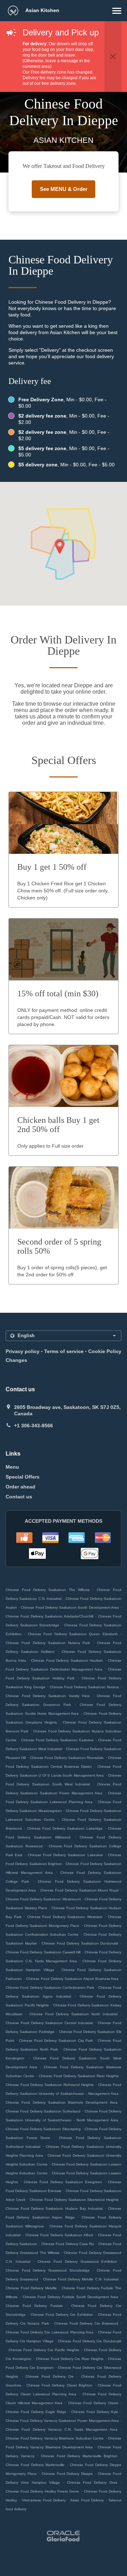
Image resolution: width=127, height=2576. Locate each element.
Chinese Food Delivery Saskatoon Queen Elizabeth (73, 1634)
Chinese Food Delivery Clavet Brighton (59, 2385)
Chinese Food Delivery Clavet (93, 2403)
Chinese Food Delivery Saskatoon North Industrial (73, 2014)
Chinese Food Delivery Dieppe (67, 2474)
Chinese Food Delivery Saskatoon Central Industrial (49, 2023)
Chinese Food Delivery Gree (92, 2482)
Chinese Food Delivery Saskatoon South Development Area (70, 1607)
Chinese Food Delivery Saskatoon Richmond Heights (50, 2085)
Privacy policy (23, 1351)
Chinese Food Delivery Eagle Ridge (36, 2412)
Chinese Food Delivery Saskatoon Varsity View (48, 1696)
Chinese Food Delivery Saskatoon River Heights (79, 2076)
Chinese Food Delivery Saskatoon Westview (65, 1917)
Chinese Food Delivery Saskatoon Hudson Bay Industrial (54, 2208)
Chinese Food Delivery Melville (31, 2288)
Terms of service (64, 1351)
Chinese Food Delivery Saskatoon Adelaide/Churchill (49, 1616)
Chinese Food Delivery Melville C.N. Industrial (81, 2279)
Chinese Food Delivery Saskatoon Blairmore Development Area (62, 2102)
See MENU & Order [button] (64, 189)
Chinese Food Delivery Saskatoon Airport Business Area (72, 1979)
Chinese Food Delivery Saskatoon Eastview (57, 1740)
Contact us (19, 1497)
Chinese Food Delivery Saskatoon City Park (56, 2041)
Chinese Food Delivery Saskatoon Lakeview (65, 1855)
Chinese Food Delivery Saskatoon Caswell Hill (43, 1952)
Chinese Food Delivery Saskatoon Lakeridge (65, 1828)
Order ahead (20, 1487)
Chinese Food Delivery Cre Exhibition (62, 2315)
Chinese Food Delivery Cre (50, 2376)
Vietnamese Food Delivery (45, 2500)
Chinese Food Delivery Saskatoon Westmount (43, 1899)
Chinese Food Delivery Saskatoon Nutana (84, 1687)
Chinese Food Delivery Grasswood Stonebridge (48, 2270)
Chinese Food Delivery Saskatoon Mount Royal (79, 1890)
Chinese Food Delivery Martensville (35, 2465)
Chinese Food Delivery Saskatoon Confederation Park (50, 1988)
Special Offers (23, 1477)
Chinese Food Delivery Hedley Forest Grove (42, 2491)
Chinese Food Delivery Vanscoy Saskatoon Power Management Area (62, 2421)
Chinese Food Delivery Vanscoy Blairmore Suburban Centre (55, 2438)
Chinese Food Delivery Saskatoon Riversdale (67, 1758)
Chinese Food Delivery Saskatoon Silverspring (43, 2129)
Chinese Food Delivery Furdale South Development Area (71, 2297)
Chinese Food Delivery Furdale (34, 2306)
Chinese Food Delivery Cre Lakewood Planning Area (50, 2332)
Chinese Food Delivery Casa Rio (68, 2244)
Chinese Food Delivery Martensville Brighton (79, 2456)
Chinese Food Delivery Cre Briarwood (86, 2323)
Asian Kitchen (42, 10)
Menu (12, 1467)
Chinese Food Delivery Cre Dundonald (90, 2341)
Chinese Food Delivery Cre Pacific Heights (44, 2350)
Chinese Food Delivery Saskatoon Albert (59, 2235)
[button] (117, 11)
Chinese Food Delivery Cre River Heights (70, 2359)
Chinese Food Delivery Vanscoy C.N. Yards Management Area (62, 2429)
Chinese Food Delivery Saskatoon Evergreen (63, 2182)
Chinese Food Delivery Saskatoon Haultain (67, 1660)
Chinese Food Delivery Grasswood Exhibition (77, 2262)
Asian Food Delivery (88, 2500)
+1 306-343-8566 (34, 1426)
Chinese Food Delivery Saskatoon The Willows (48, 1590)
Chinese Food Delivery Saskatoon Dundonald (80, 1943)
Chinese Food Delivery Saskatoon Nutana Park (48, 1643)
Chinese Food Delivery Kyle (95, 2412)
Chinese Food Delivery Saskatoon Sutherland (43, 2111)
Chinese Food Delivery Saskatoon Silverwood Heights (74, 2200)
